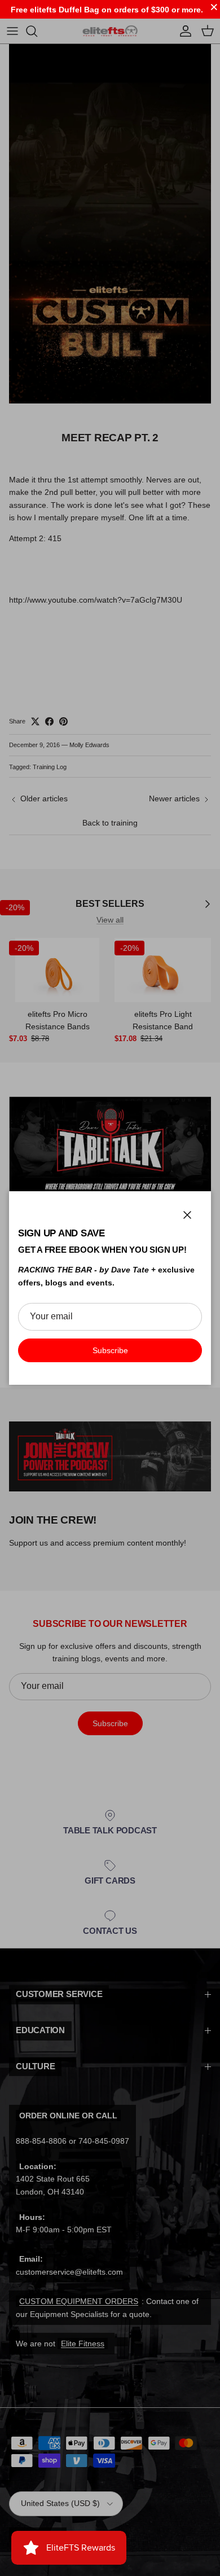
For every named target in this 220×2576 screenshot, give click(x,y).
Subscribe (110, 1350)
